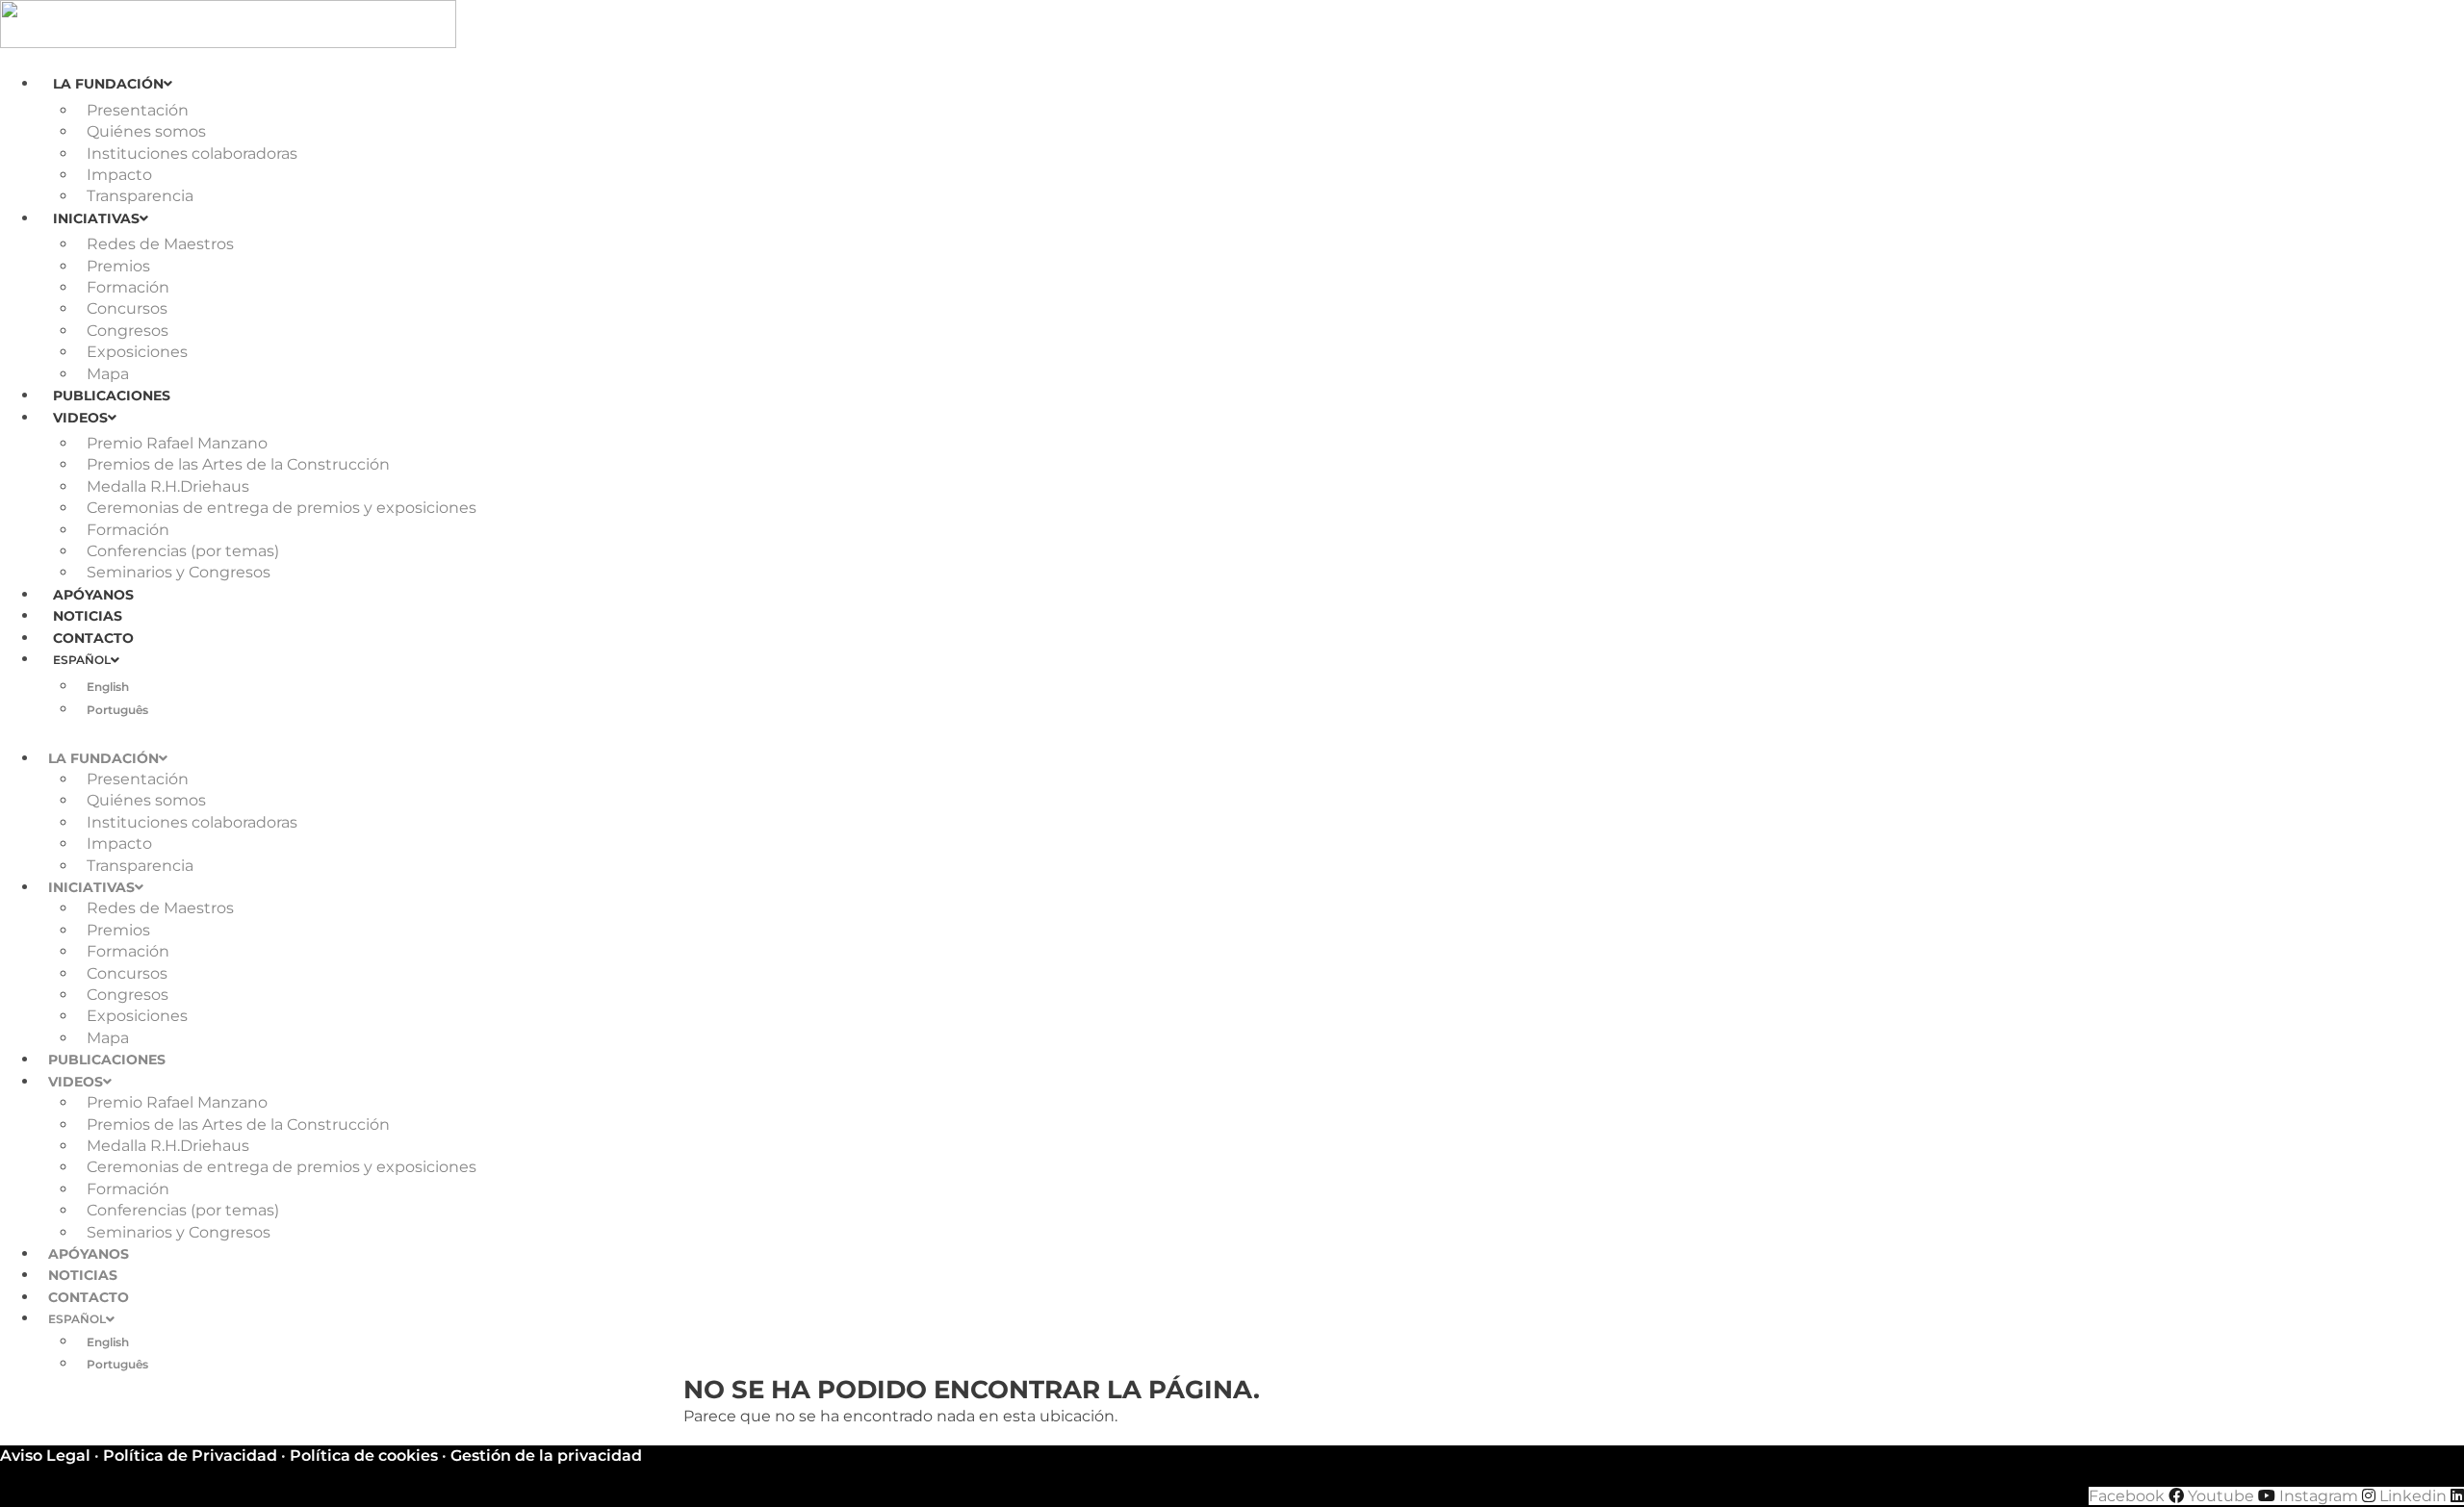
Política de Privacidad (190, 1456)
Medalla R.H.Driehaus (168, 486)
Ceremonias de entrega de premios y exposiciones (282, 508)
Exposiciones (137, 352)
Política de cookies (364, 1456)
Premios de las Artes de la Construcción (238, 464)
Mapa (108, 374)
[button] (1232, 731)
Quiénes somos (146, 131)
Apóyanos (93, 595)
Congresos (128, 331)
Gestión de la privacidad (546, 1456)
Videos (80, 418)
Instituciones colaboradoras (192, 153)
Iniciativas (96, 218)
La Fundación (108, 84)
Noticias (88, 616)
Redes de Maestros (160, 244)
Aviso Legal (45, 1456)
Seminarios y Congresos (179, 572)
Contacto (93, 638)
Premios (118, 266)
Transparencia (140, 196)
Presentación (138, 110)
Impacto (119, 175)
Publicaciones (112, 396)
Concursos (127, 308)
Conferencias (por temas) (183, 551)
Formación (128, 287)
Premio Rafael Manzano (177, 443)
